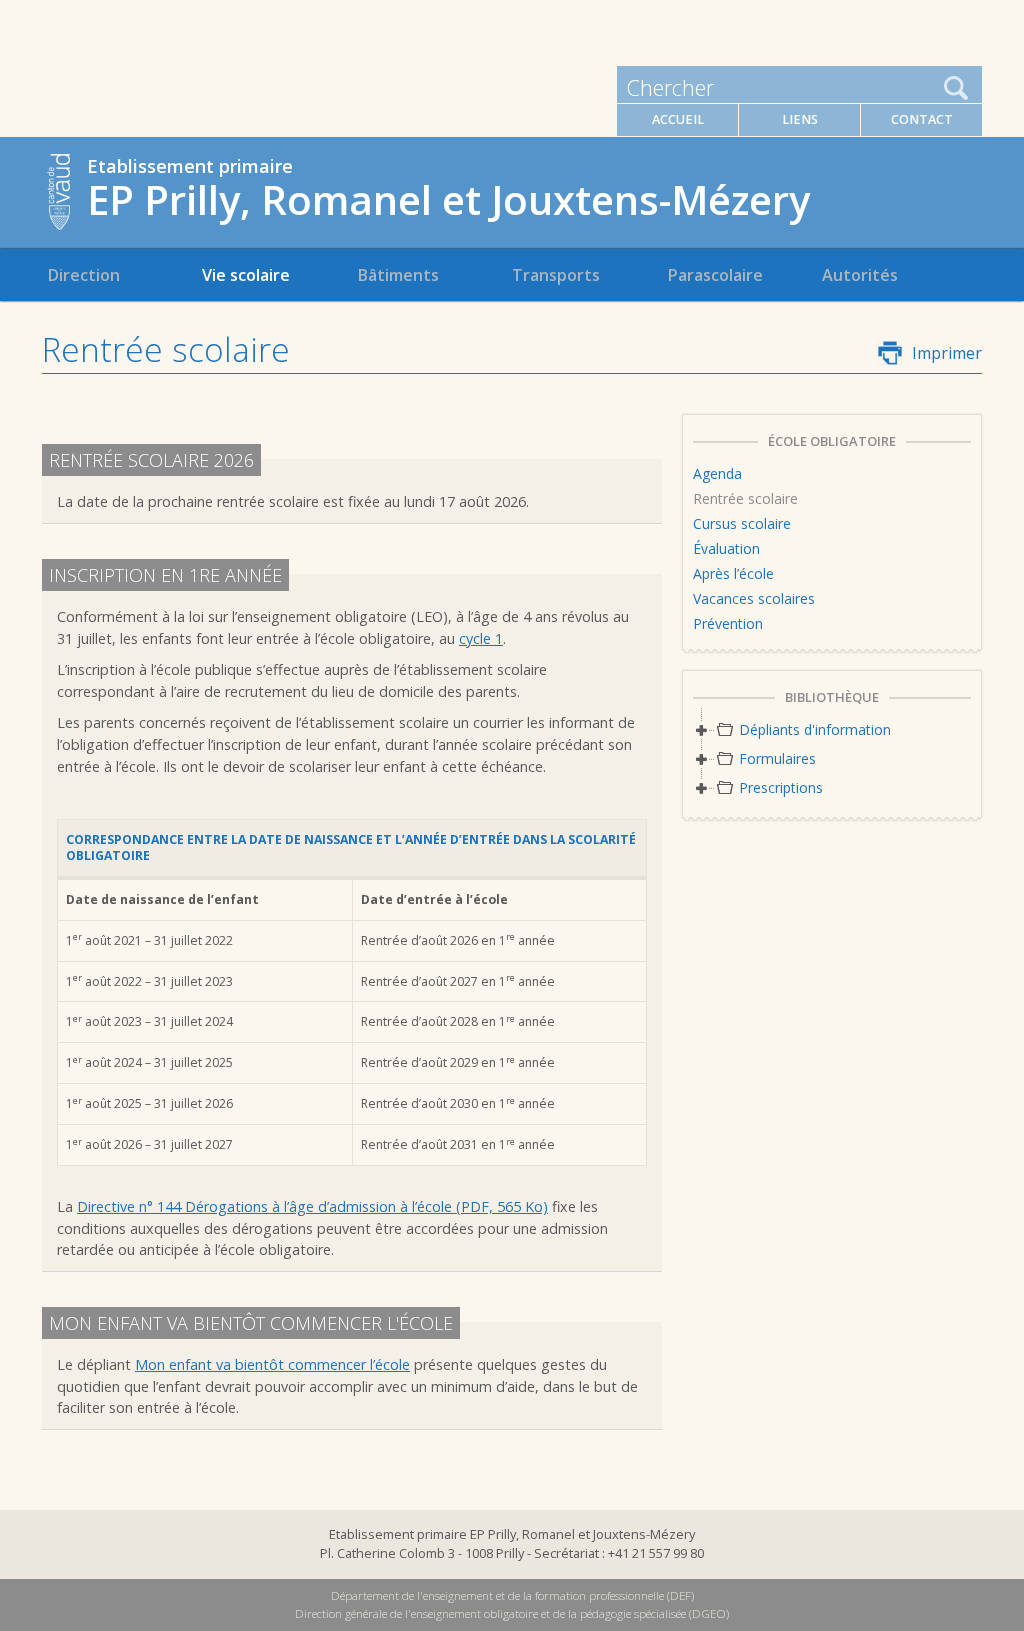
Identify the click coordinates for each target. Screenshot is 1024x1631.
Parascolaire (715, 275)
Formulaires (777, 758)
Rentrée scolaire (745, 498)
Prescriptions (781, 787)
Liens (800, 119)
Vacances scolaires (754, 598)
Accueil (678, 119)
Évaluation (726, 548)
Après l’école (733, 573)
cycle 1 (481, 638)
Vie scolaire (246, 275)
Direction (83, 275)
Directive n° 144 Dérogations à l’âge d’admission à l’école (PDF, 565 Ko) (312, 1206)
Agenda (717, 473)
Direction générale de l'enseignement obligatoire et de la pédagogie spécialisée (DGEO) (512, 1613)
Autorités (860, 275)
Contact (922, 119)
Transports (556, 275)
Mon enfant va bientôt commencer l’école (272, 1364)
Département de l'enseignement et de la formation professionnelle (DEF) (512, 1595)
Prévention (728, 623)
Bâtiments (398, 275)
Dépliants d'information (815, 729)
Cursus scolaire (742, 523)
